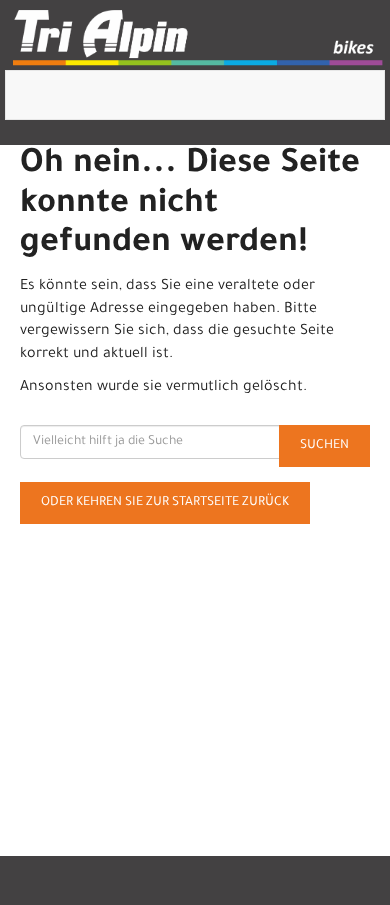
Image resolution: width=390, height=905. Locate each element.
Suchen (324, 446)
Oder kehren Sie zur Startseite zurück (165, 503)
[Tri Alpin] (199, 40)
